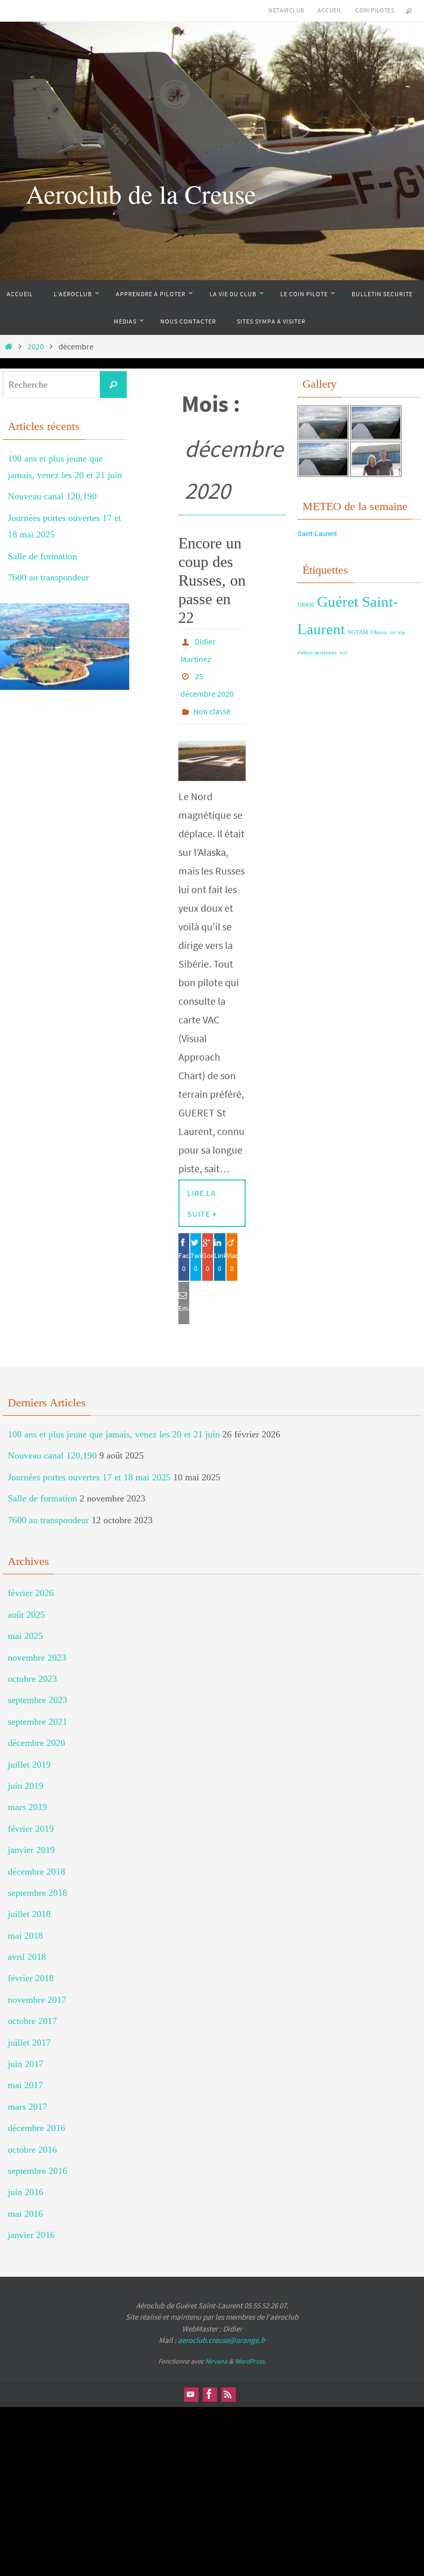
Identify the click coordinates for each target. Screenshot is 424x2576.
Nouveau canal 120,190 (52, 496)
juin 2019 (26, 1771)
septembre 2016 (37, 2156)
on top (398, 632)
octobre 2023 (32, 1664)
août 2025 (26, 1600)
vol (343, 653)
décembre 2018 (36, 1857)
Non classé (212, 698)
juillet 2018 (29, 1899)
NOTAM (358, 632)
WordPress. (250, 2347)
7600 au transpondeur (48, 577)
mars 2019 (27, 1792)
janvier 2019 (31, 1835)
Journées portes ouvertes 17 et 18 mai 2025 (89, 1463)
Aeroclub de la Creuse (141, 194)
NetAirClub (286, 10)
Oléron (379, 632)
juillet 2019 (29, 1750)
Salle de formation (42, 556)
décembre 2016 (36, 2113)
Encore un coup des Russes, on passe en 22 (212, 580)
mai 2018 (25, 1921)
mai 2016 (25, 2199)
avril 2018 (27, 1942)
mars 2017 (27, 2092)
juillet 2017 (29, 2028)
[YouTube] (191, 2380)
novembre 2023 (37, 1643)
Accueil (330, 10)
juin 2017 (26, 2049)
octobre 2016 (32, 2135)
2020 (36, 346)
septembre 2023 (37, 1685)
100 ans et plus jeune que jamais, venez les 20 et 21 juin (114, 1420)
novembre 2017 (37, 1985)
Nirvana (216, 2347)
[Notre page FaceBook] (209, 2380)
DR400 (306, 605)
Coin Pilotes (375, 10)
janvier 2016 (31, 2220)
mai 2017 (25, 2071)
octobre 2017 (32, 2006)
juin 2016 (26, 2178)
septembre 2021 (37, 1707)
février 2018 (31, 1964)
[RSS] (228, 2380)
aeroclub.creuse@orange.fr (222, 2326)
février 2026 (31, 1578)
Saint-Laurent (317, 534)
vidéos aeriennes (317, 653)
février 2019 (31, 1814)
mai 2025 (25, 1621)
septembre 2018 (37, 1878)
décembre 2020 (36, 1728)
